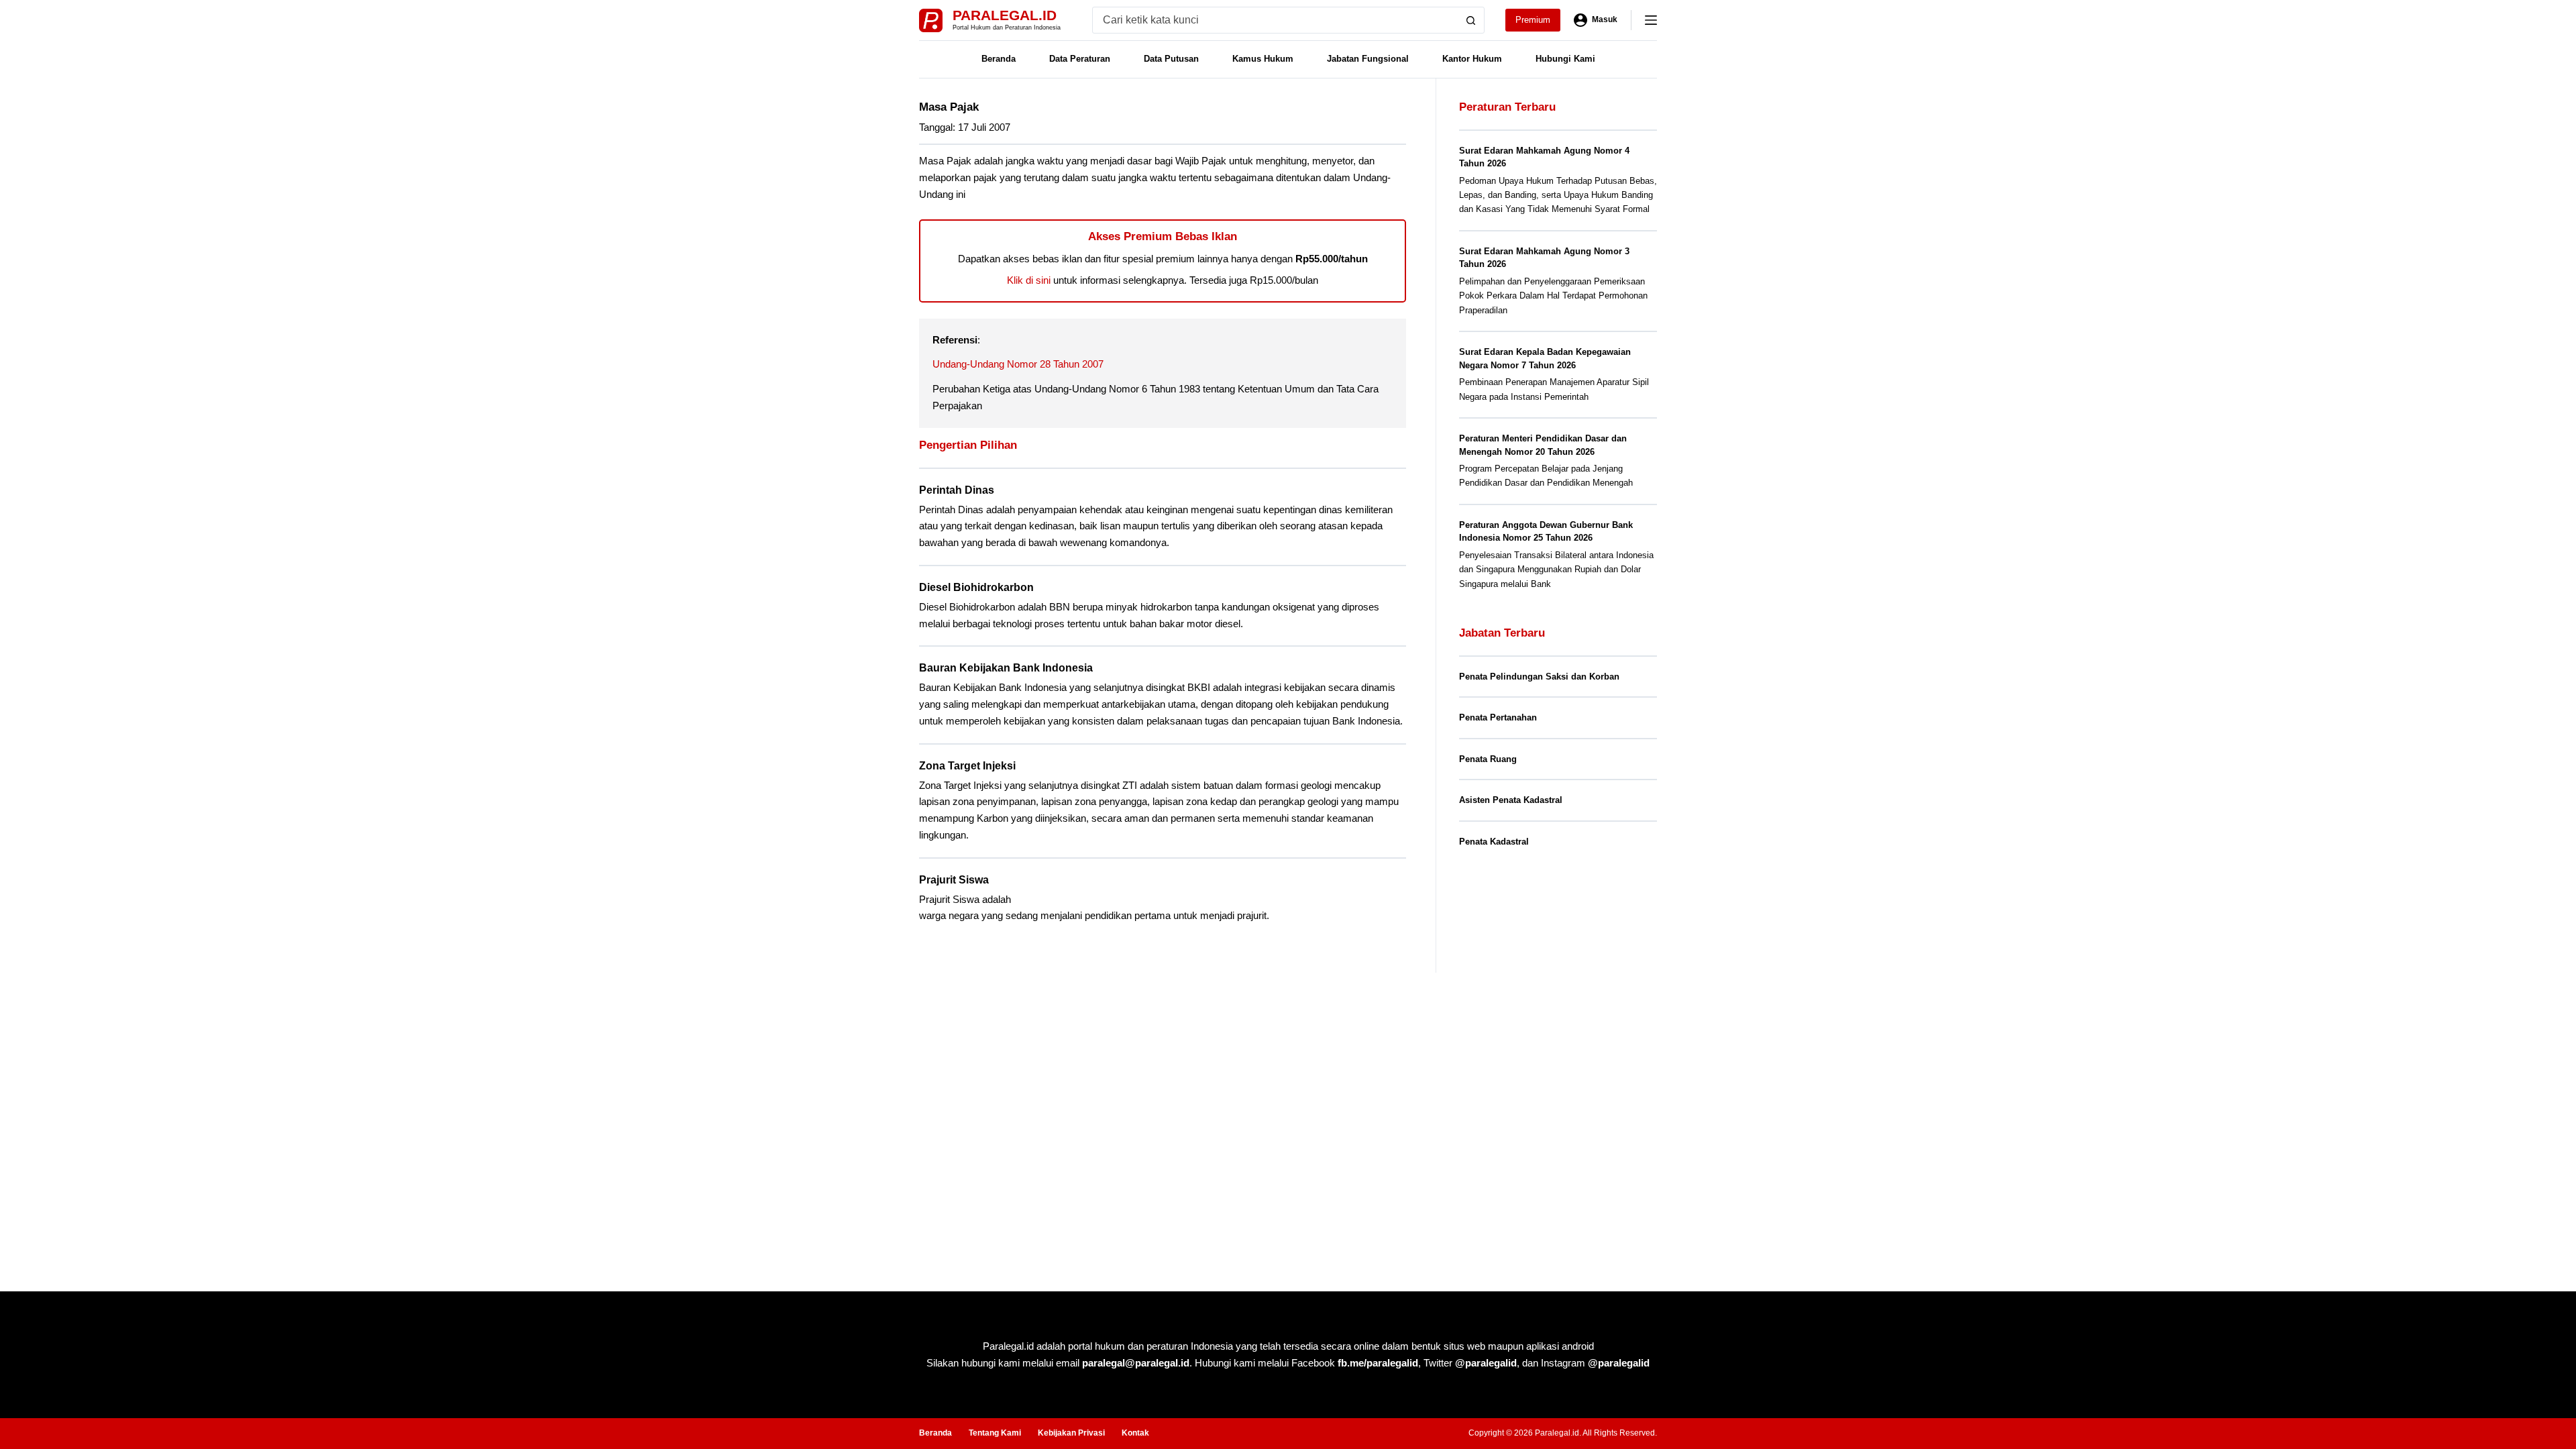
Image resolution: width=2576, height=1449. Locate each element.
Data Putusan (1171, 59)
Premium (1533, 20)
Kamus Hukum (1263, 59)
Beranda (999, 59)
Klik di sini (1029, 280)
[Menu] (1651, 20)
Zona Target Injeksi (967, 766)
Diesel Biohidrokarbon (976, 587)
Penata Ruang (1488, 759)
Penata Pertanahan (1498, 717)
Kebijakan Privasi (1071, 1433)
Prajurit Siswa (954, 880)
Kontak (1135, 1433)
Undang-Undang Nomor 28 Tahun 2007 (1018, 364)
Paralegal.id (1005, 15)
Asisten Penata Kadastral (1511, 800)
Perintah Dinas (957, 490)
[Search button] (1471, 20)
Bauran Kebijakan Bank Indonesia (1006, 668)
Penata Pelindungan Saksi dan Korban (1539, 677)
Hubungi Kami (1565, 59)
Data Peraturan (1080, 59)
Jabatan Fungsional (1368, 59)
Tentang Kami (995, 1433)
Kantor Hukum (1472, 59)
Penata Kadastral (1494, 842)
